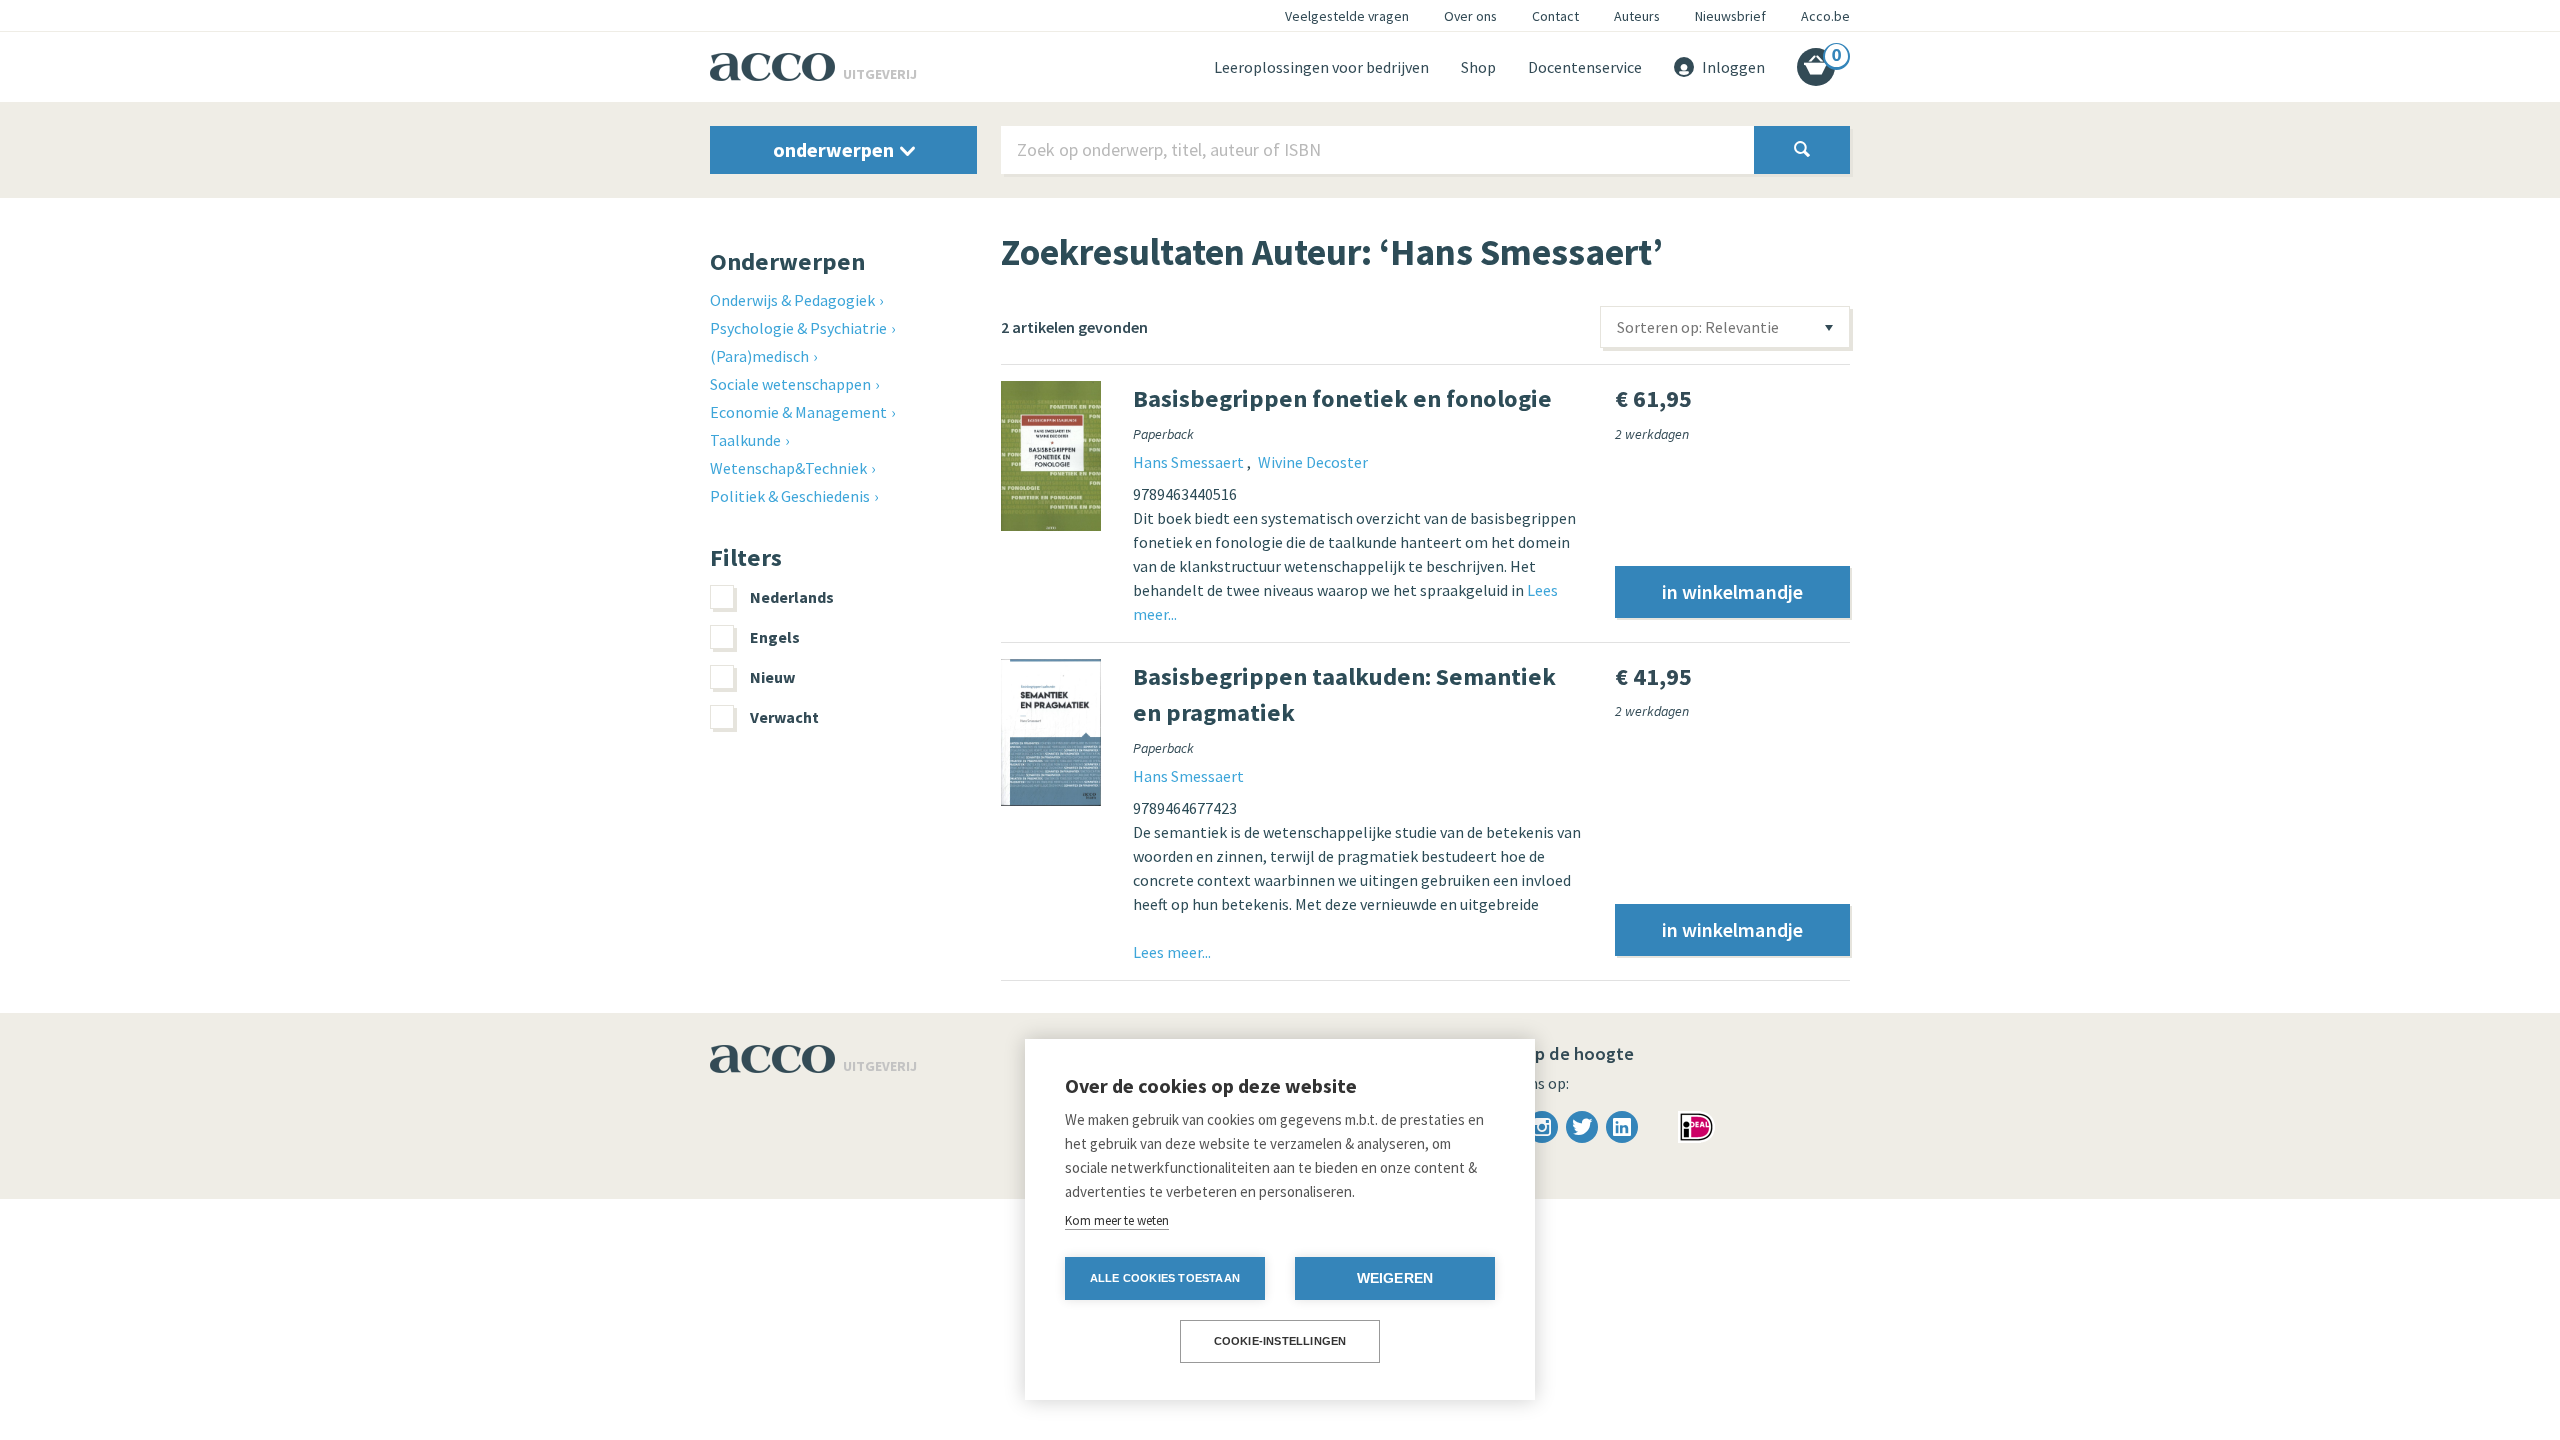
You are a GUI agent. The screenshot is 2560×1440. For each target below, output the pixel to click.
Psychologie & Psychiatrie (798, 328)
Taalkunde (745, 440)
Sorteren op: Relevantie (1698, 327)
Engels (775, 637)
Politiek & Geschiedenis (790, 496)
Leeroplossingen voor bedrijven (1321, 67)
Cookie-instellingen (1280, 1341)
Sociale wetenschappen (790, 384)
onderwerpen (835, 149)
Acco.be (1825, 16)
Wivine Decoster (1313, 462)
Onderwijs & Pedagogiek (792, 300)
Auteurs (1637, 16)
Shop (1478, 67)
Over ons (1470, 16)
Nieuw (772, 677)
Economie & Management (798, 412)
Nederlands (792, 597)
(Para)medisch (759, 356)
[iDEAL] (1696, 1125)
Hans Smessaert (1190, 462)
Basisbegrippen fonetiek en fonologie (1342, 398)
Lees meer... (1172, 952)
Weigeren (1395, 1278)
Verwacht (784, 717)
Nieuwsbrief (1730, 16)
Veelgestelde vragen (1347, 16)
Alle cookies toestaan (1165, 1278)
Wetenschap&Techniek (788, 468)
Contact (1555, 16)
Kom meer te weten (1117, 1220)
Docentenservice (1585, 67)
